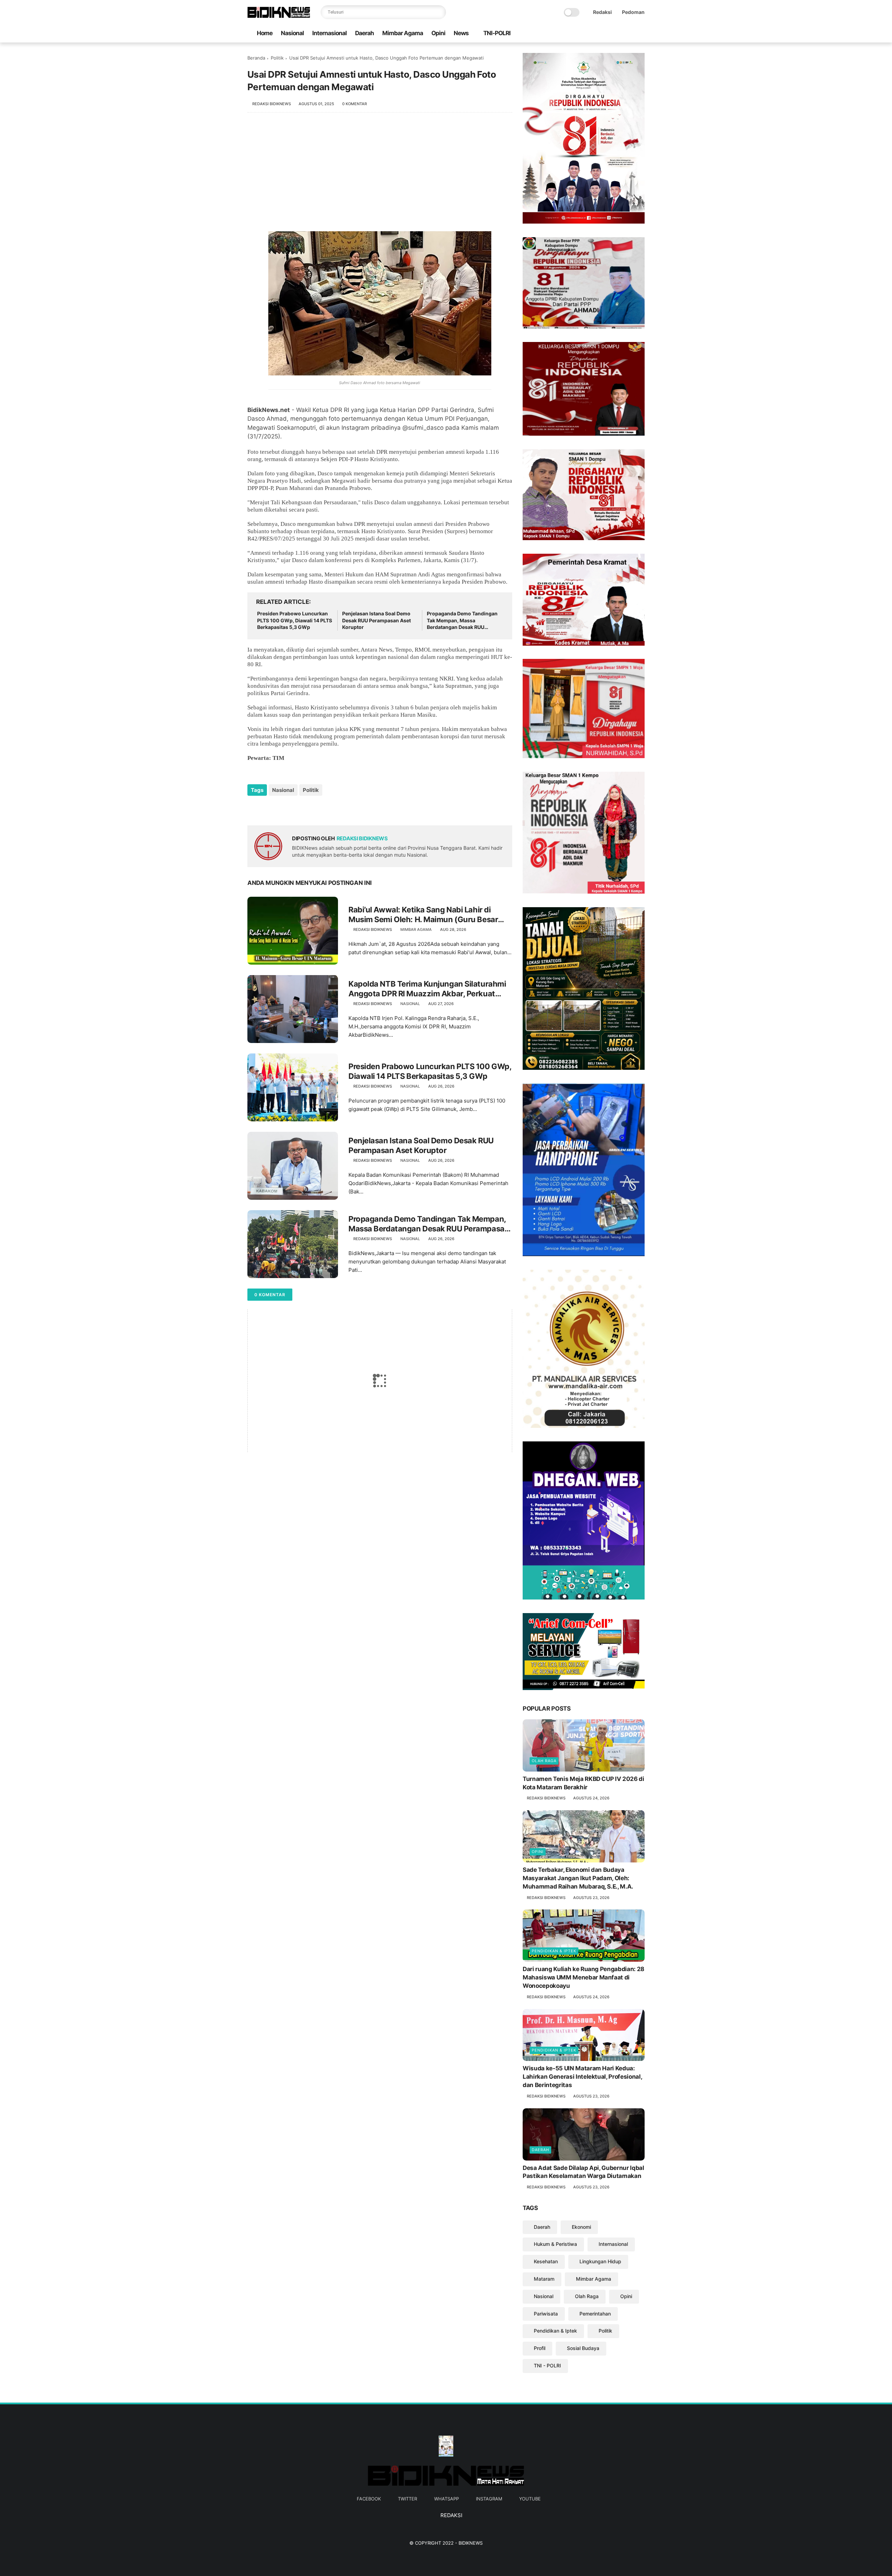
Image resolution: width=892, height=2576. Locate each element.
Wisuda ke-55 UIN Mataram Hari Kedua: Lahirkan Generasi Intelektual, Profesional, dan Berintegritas (582, 2077)
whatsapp (447, 2499)
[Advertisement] (380, 176)
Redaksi (602, 12)
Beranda (256, 58)
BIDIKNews (471, 2543)
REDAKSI (451, 2515)
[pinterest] (295, 809)
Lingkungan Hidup (600, 2261)
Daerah (364, 33)
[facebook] (596, 34)
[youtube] (641, 34)
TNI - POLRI (547, 2365)
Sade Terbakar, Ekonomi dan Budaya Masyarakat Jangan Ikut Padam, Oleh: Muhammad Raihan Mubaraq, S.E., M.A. (578, 1878)
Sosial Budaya (583, 2348)
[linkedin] (309, 809)
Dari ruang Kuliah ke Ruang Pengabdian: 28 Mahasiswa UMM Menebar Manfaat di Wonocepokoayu (583, 1977)
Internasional (329, 33)
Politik (277, 58)
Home (265, 33)
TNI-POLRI (497, 33)
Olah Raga (544, 1761)
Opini (438, 33)
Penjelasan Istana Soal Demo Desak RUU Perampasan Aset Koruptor (376, 620)
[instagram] (630, 34)
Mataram (544, 2279)
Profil (540, 2348)
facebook (369, 2499)
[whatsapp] (618, 34)
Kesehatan (546, 2261)
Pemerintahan (595, 2314)
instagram (489, 2499)
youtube (530, 2499)
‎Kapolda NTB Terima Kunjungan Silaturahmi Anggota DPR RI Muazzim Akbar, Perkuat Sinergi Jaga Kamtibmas (427, 989)
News (461, 33)
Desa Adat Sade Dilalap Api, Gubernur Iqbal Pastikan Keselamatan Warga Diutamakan (583, 2172)
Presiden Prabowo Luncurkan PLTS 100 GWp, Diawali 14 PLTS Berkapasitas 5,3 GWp (295, 620)
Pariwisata (546, 2314)
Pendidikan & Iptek (554, 1951)
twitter (407, 2499)
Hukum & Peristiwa (555, 2244)
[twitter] (607, 34)
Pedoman (633, 12)
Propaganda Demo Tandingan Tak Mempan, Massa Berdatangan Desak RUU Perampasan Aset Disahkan (462, 621)
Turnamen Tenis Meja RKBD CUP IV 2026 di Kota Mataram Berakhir (583, 1783)
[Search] (439, 12)
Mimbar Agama (403, 33)
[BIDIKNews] (279, 16)
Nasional (292, 33)
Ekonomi (581, 2227)
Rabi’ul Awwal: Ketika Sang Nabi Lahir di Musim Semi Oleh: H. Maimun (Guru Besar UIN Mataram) (423, 915)
